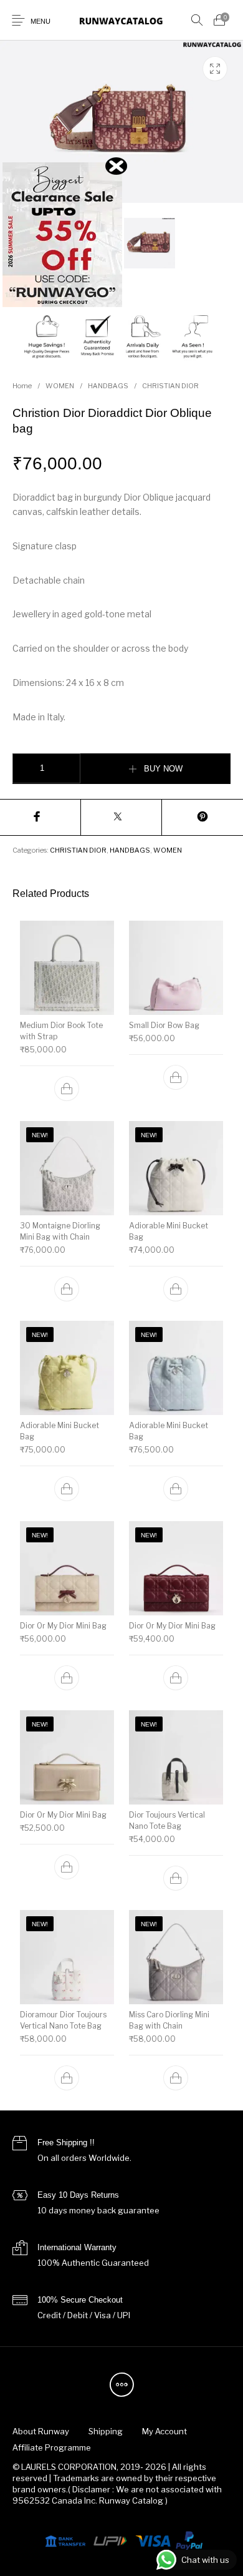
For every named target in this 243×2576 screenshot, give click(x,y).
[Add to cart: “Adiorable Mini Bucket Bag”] (176, 1288)
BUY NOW (163, 769)
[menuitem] (40, 2432)
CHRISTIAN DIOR (170, 386)
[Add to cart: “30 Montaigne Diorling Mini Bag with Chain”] (67, 1288)
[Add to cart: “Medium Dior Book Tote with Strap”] (67, 1089)
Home (22, 386)
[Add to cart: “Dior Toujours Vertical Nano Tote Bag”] (176, 1878)
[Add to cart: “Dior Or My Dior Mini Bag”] (67, 1678)
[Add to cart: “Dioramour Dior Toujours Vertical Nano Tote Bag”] (67, 2078)
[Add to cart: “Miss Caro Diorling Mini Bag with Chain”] (176, 2078)
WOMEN (60, 386)
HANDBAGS (108, 386)
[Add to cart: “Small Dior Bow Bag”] (176, 1077)
